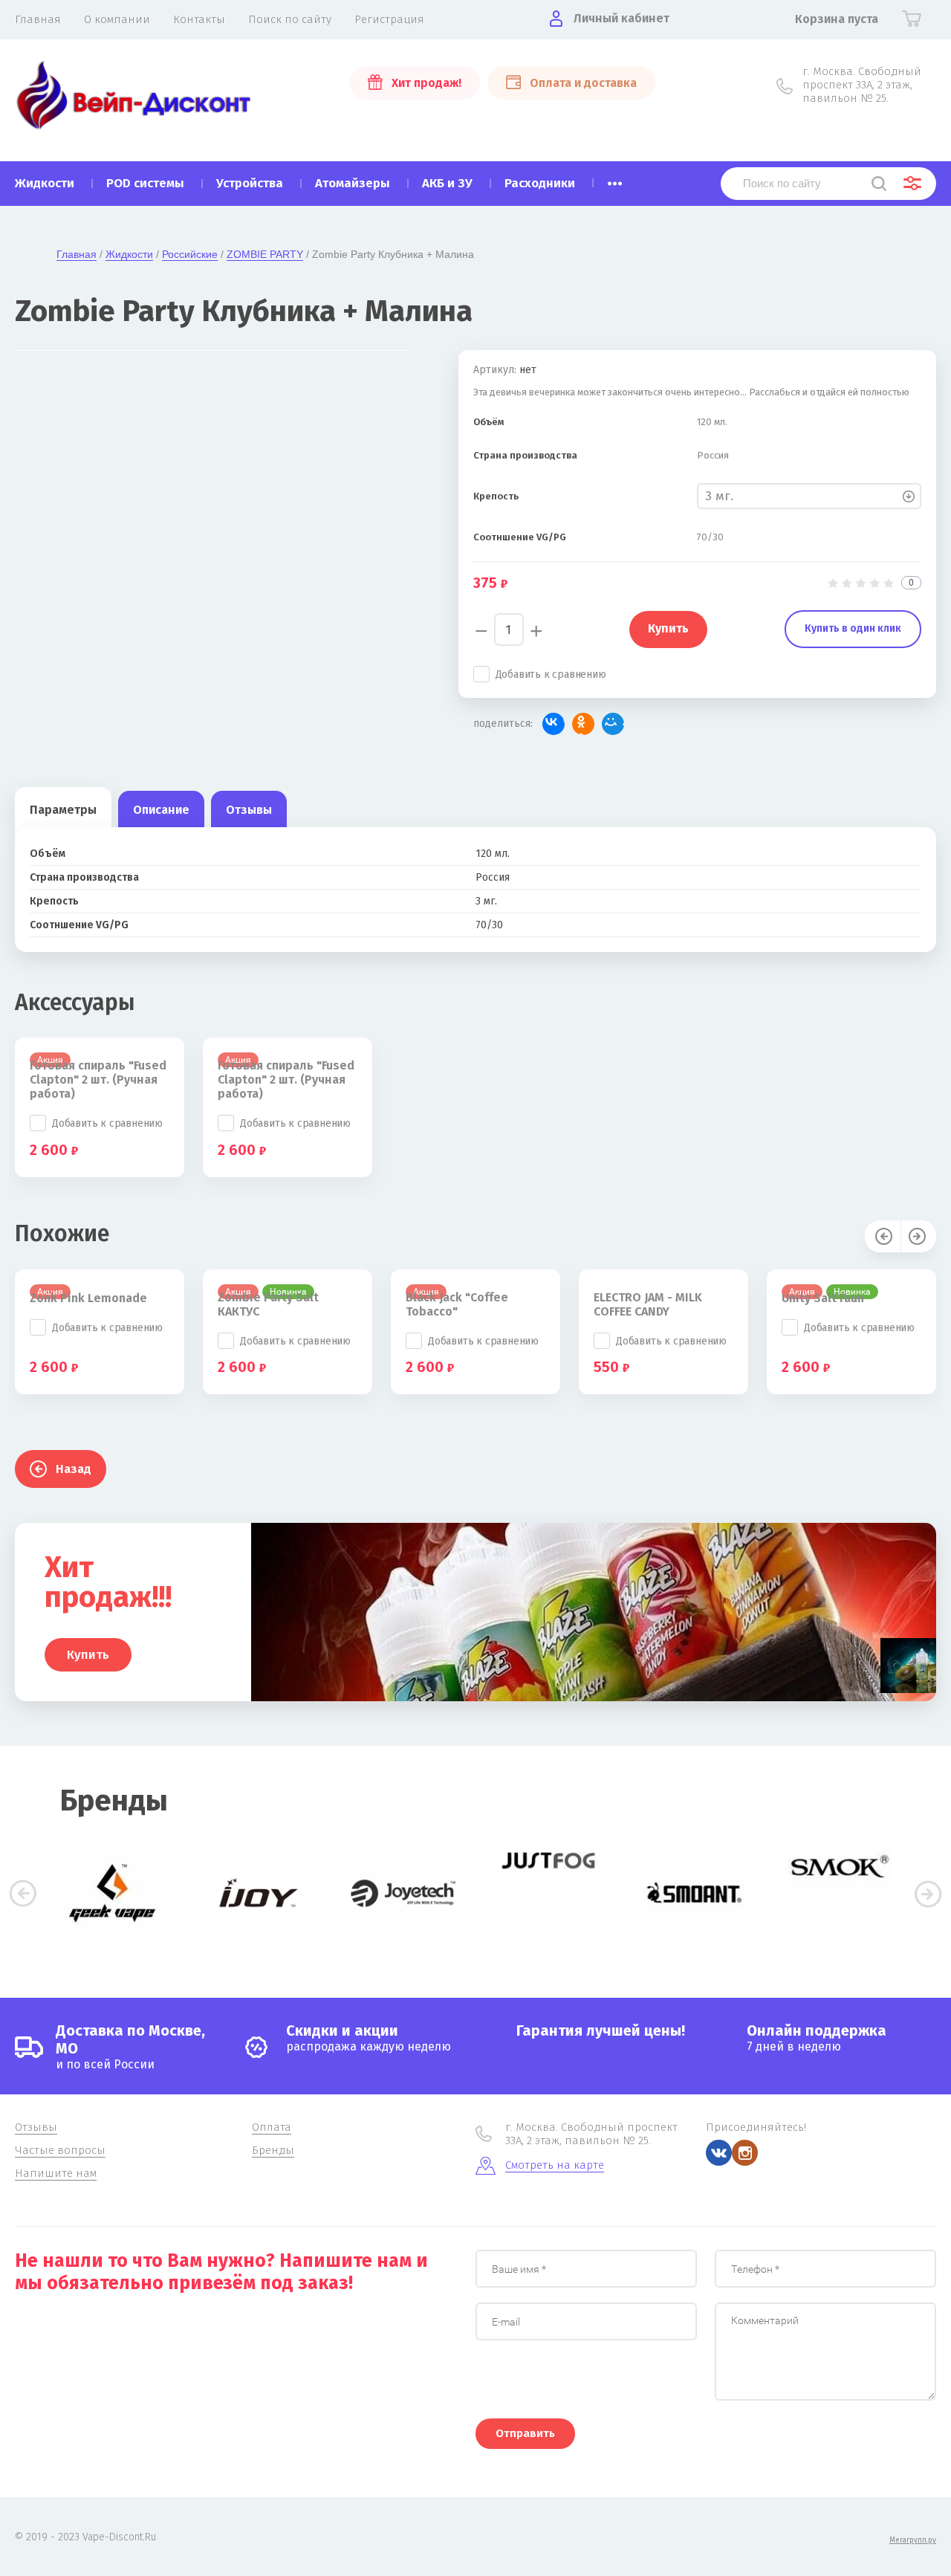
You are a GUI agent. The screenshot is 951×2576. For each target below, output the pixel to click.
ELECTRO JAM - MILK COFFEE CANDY (648, 1304)
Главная (77, 254)
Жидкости (129, 254)
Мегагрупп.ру (913, 2540)
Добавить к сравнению (551, 674)
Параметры (63, 810)
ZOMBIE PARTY (265, 254)
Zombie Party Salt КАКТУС (268, 1304)
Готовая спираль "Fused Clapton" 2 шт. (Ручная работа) (98, 1080)
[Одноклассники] (583, 724)
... (615, 179)
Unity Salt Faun (823, 1298)
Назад (74, 1469)
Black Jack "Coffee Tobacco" (457, 1304)
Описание (161, 810)
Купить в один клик (853, 628)
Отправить (525, 2433)
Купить (88, 1655)
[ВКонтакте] (554, 724)
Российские (190, 254)
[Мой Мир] (613, 724)
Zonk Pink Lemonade (88, 1298)
